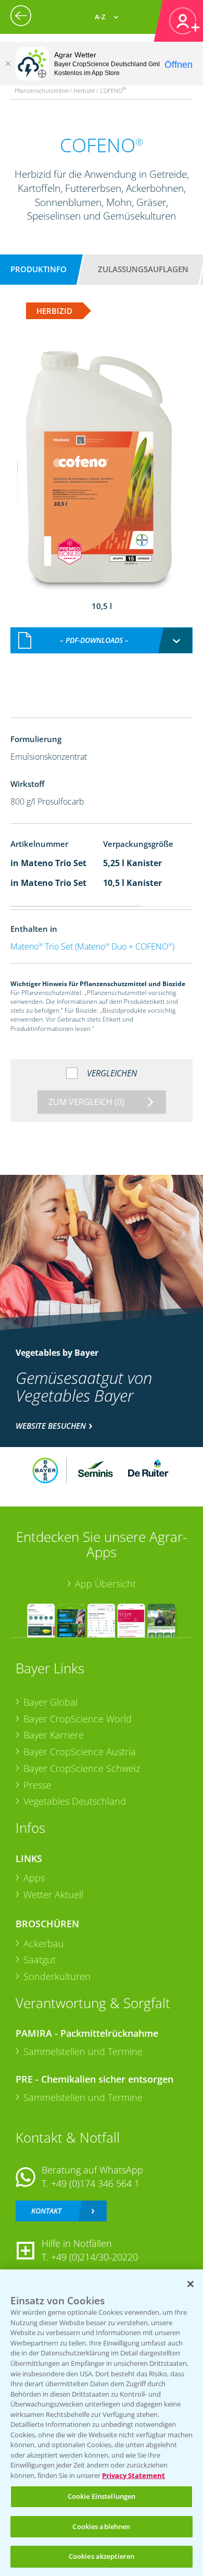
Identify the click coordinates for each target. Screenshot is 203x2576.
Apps (34, 1878)
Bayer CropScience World (78, 1719)
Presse (37, 1785)
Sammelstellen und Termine (83, 2051)
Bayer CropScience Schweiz (82, 1768)
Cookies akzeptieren (102, 2556)
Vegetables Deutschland (75, 1801)
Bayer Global (50, 1702)
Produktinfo (39, 269)
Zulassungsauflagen (143, 269)
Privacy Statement (134, 2475)
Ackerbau (44, 1943)
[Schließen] (8, 64)
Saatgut (40, 1960)
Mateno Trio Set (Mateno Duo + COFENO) (92, 946)
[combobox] (101, 640)
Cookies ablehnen (101, 2526)
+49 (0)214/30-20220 (94, 2257)
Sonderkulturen (57, 1976)
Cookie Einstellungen (102, 2496)
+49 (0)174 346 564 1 (95, 2183)
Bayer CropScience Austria (80, 1752)
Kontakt (46, 2211)
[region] (102, 2423)
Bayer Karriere (54, 1735)
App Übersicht (105, 1584)
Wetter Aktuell (53, 1894)
